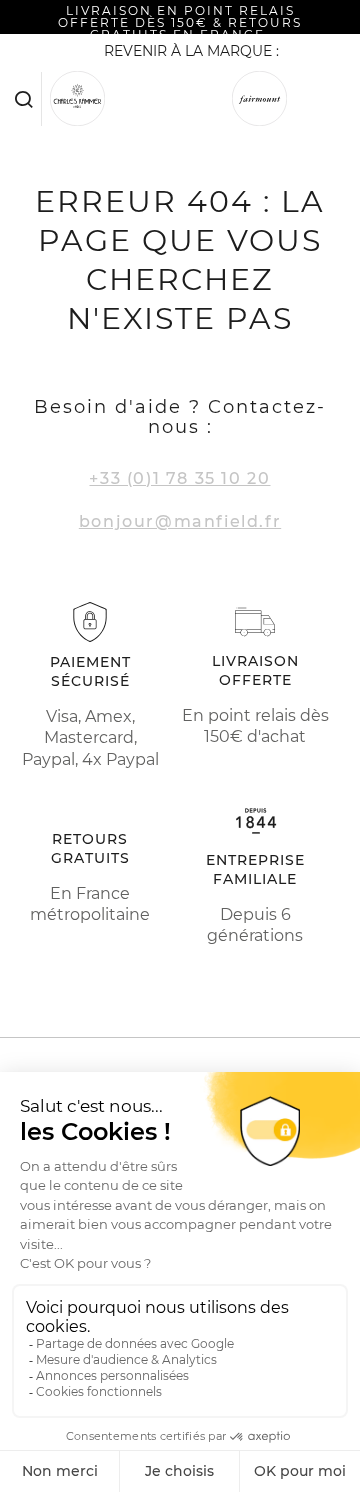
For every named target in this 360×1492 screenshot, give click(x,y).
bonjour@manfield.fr (180, 521)
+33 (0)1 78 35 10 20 (179, 478)
